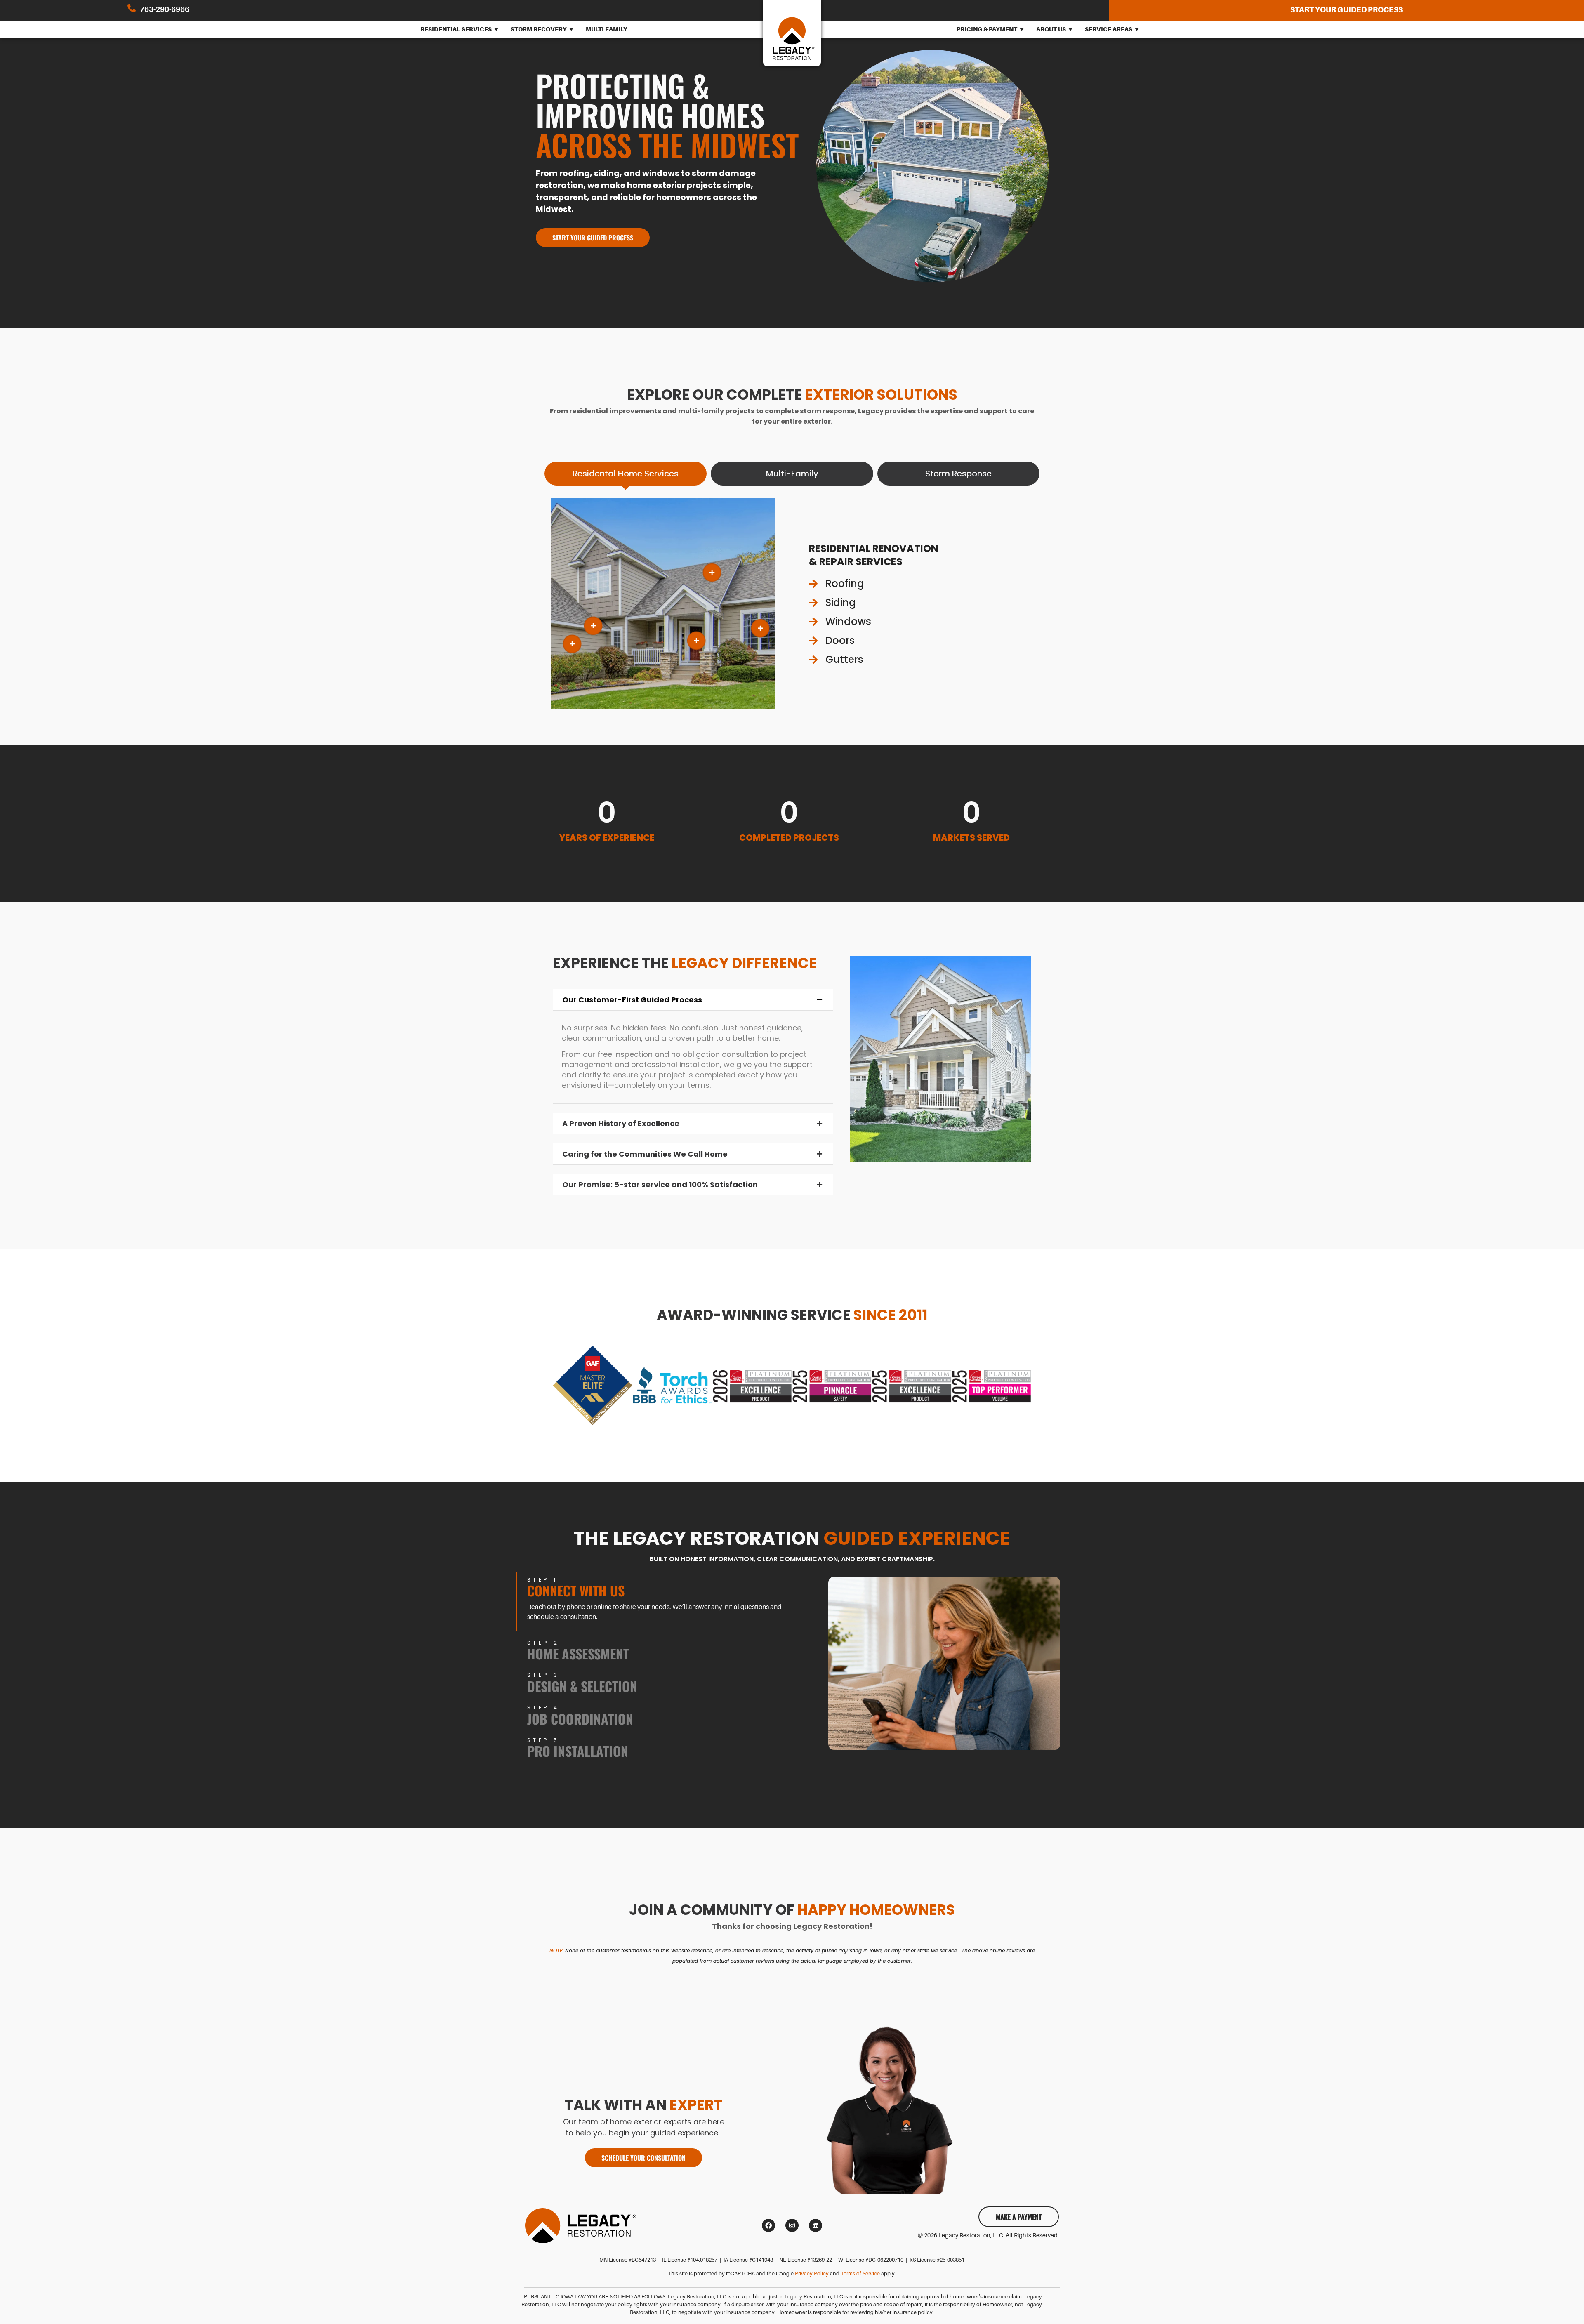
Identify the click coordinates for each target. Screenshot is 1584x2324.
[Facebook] (768, 2225)
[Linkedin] (816, 2225)
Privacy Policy (812, 2274)
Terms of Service (860, 2274)
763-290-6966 (165, 9)
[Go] (712, 573)
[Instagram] (792, 2225)
